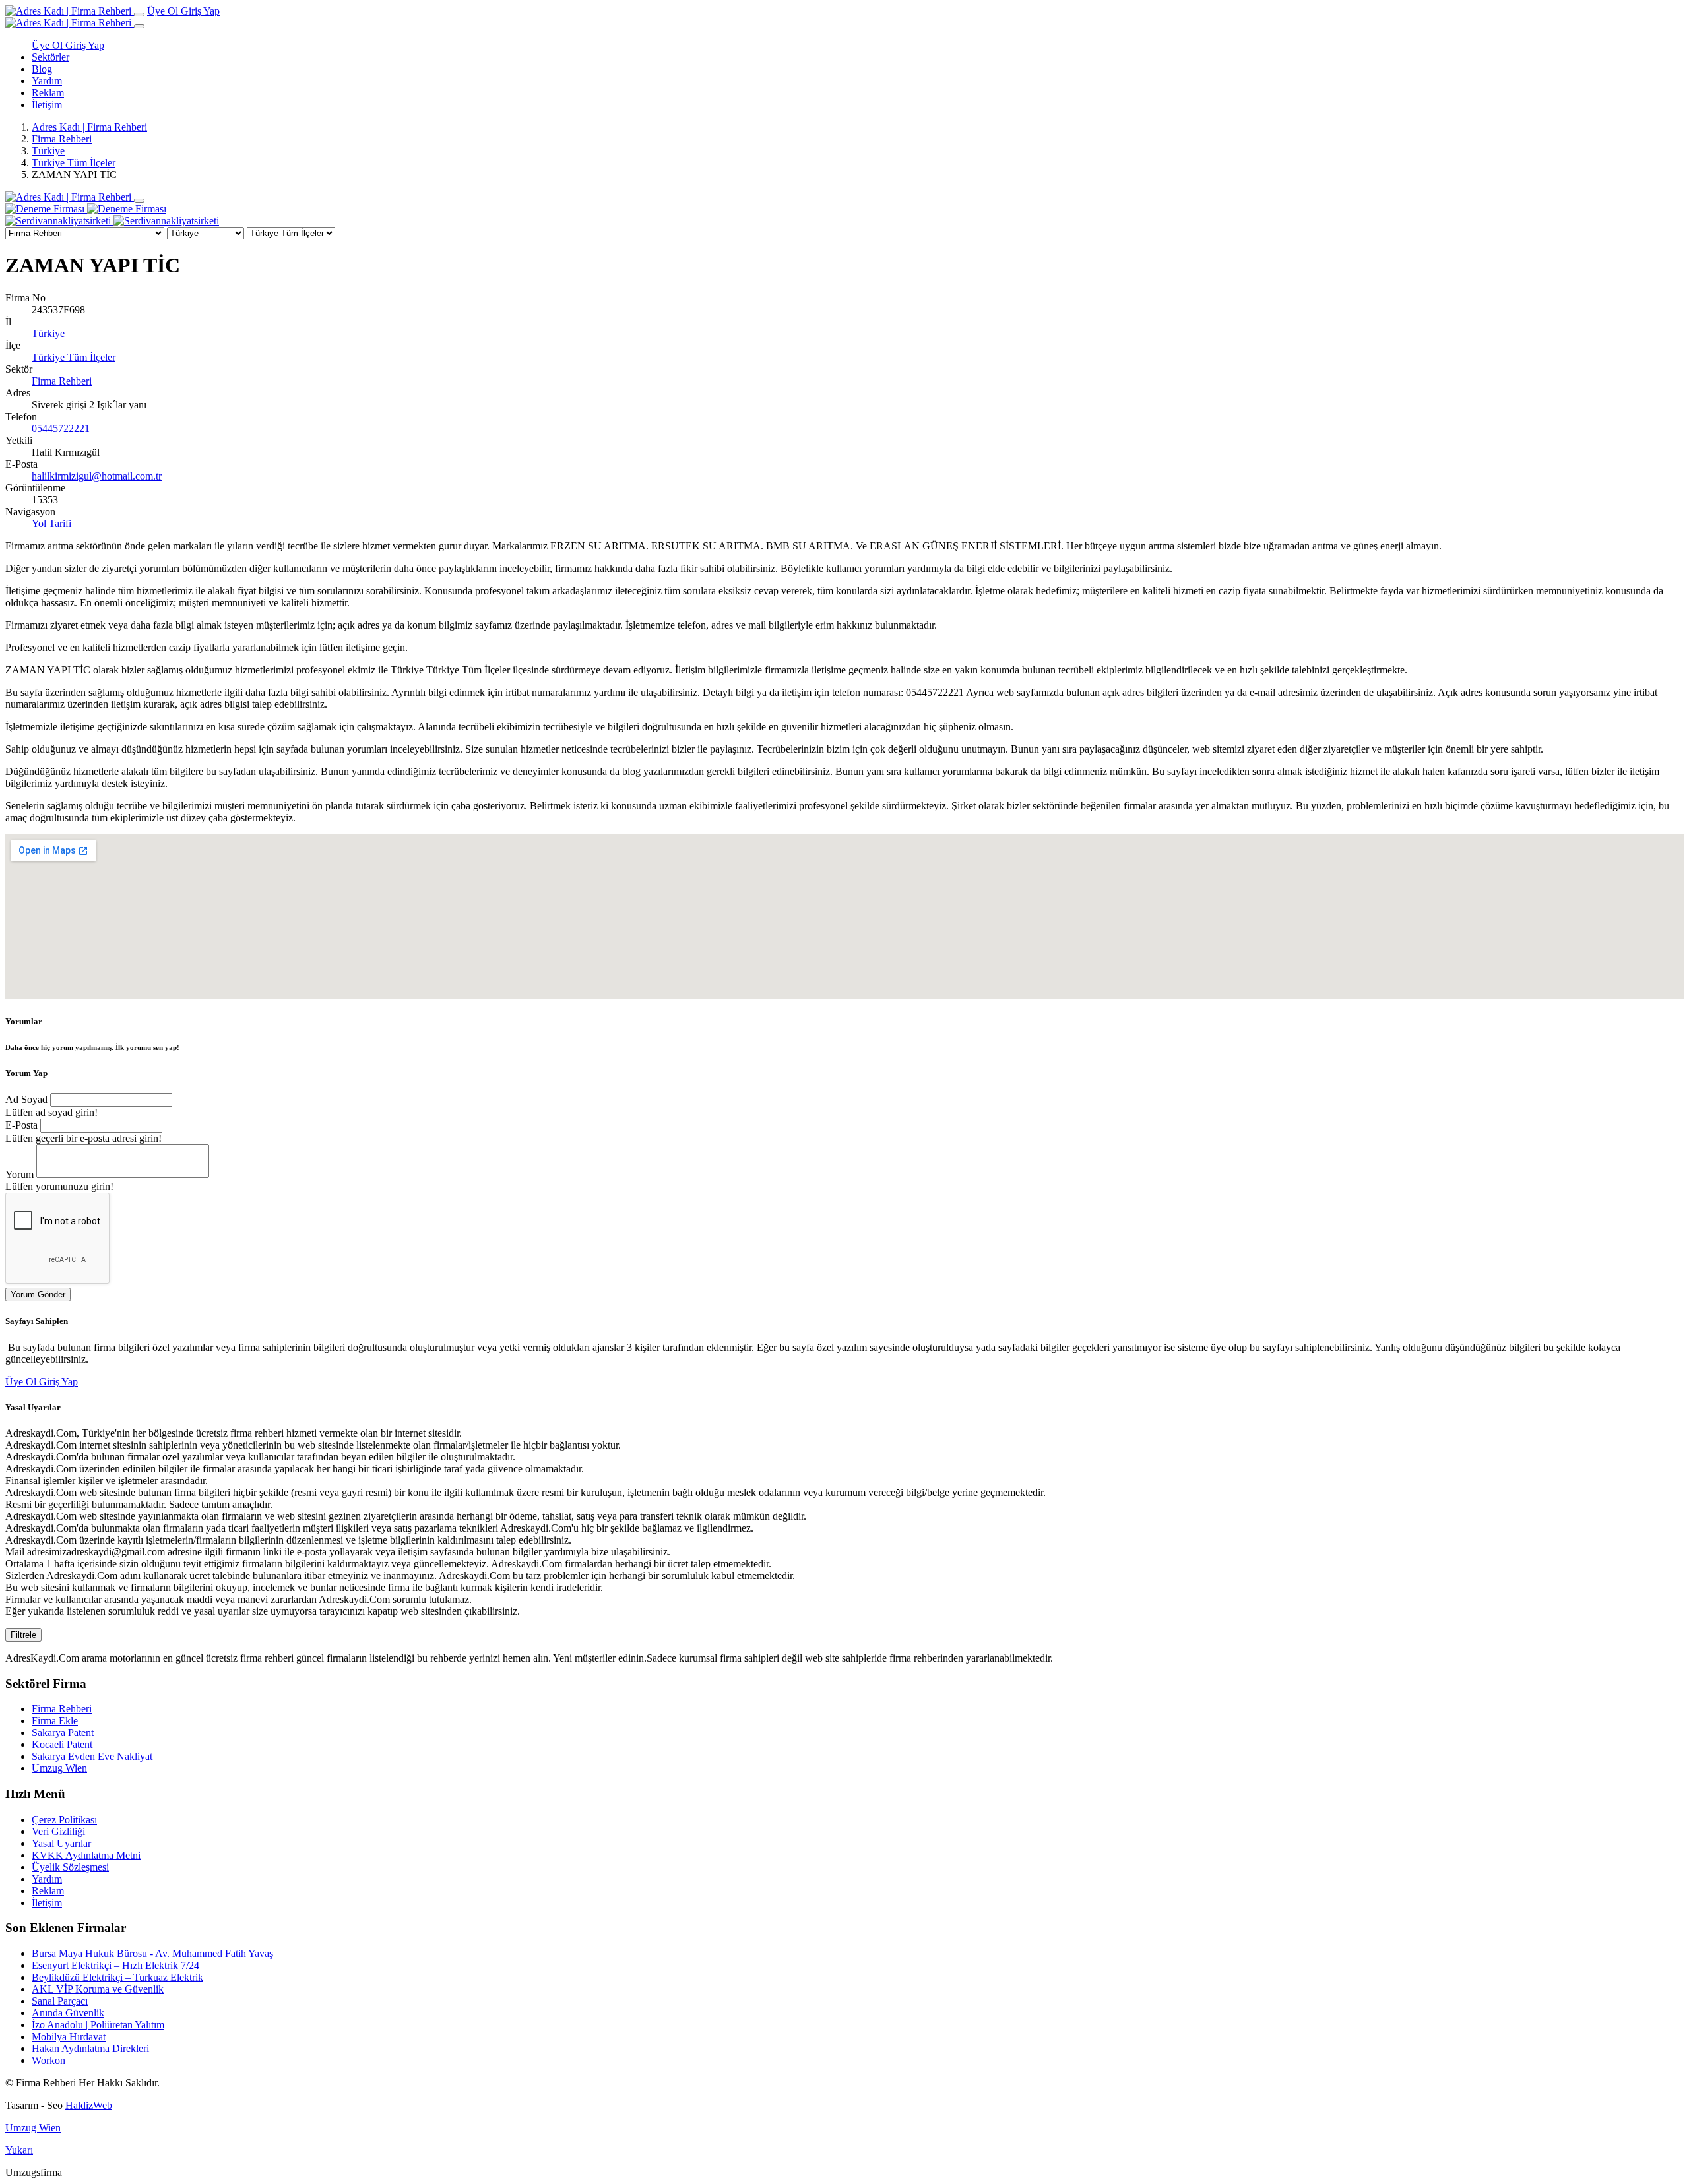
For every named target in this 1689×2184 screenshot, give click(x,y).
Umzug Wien (59, 1768)
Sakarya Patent (63, 1732)
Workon (48, 2060)
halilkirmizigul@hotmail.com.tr (97, 476)
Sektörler (50, 57)
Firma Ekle (55, 1721)
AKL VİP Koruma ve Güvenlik (98, 1989)
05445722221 (61, 428)
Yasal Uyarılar (61, 1843)
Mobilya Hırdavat (69, 2037)
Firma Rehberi (62, 139)
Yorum (19, 1174)
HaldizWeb (89, 2105)
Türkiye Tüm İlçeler (74, 163)
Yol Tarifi (51, 523)
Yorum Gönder (38, 1295)
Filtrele (23, 1635)
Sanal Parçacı (60, 2001)
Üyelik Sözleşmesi (70, 1867)
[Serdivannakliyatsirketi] (112, 221)
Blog (42, 69)
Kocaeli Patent (62, 1744)
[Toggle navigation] (139, 15)
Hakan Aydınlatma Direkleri (90, 2048)
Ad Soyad (26, 1099)
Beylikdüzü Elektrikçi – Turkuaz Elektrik (117, 1977)
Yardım (47, 81)
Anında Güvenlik (68, 2013)
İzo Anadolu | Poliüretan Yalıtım (98, 2025)
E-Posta (21, 1125)
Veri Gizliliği (58, 1831)
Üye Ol (164, 11)
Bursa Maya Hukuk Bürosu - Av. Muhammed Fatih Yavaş (152, 1953)
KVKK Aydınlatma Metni (86, 1855)
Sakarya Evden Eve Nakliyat (92, 1756)
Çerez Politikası (64, 1820)
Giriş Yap (200, 11)
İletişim (47, 105)
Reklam (48, 93)
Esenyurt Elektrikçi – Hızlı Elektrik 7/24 (115, 1965)
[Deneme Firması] (86, 209)
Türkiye (48, 151)
